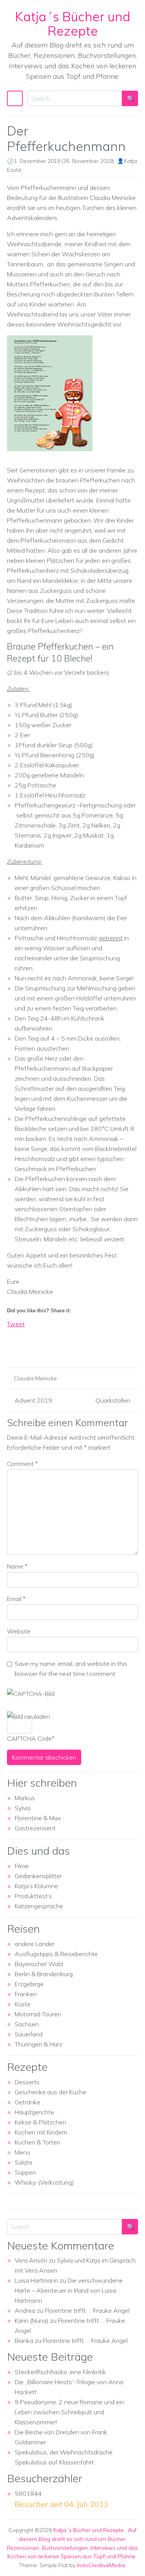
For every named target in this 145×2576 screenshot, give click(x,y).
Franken (26, 1994)
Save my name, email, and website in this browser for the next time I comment (71, 1669)
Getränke (27, 2102)
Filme (22, 1866)
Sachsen (27, 2024)
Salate (24, 2162)
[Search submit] (130, 98)
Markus (25, 1798)
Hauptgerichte (34, 2112)
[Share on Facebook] (13, 1347)
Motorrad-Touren (38, 2014)
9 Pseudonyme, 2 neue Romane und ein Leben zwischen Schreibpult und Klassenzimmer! (69, 2412)
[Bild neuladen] (28, 1716)
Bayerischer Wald (39, 1964)
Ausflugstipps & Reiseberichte (56, 1954)
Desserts (27, 2082)
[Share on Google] (27, 1347)
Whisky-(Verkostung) (44, 2182)
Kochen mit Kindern (41, 2132)
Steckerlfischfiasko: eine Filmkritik (60, 2372)
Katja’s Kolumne (36, 1886)
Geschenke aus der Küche (50, 2092)
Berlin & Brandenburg (44, 1974)
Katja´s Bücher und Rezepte (73, 24)
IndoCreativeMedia (101, 2565)
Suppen (25, 2172)
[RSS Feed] (42, 1347)
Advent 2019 (33, 1400)
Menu (22, 2152)
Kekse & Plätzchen (40, 2122)
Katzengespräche (39, 1906)
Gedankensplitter (38, 1876)
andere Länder (35, 1944)
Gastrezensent (35, 1828)
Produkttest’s (33, 1896)
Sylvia (23, 1808)
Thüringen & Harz (38, 2044)
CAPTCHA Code (29, 1738)
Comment (22, 1464)
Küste (23, 2004)
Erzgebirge (29, 1984)
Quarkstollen (113, 1400)
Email (16, 1599)
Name (17, 1566)
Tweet (16, 1324)
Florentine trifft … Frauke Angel (87, 2310)
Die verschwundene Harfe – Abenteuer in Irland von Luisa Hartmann (69, 2290)
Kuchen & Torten (38, 2142)
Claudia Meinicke (35, 1378)
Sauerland (29, 2034)
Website (19, 1631)
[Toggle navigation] (15, 98)
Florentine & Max (38, 1818)
